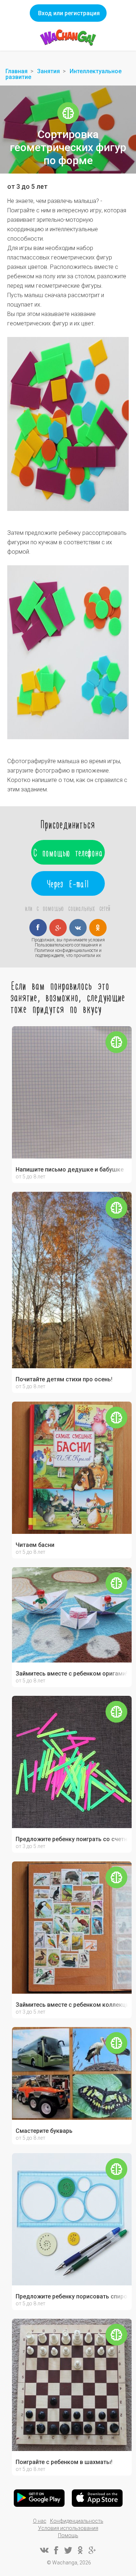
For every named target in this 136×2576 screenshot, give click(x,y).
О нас (40, 2521)
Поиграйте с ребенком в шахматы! (64, 2462)
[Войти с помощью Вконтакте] (78, 928)
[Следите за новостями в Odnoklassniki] (80, 2550)
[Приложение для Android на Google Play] (39, 2498)
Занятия (48, 71)
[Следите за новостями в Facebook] (56, 2550)
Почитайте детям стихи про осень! (64, 1379)
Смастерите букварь (44, 2131)
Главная (17, 71)
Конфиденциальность (77, 2521)
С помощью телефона (68, 852)
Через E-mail (68, 883)
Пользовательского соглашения (66, 945)
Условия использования (68, 2528)
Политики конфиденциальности (66, 950)
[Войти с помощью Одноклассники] (98, 928)
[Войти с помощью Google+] (58, 928)
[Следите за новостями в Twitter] (68, 2550)
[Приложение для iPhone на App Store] (97, 2498)
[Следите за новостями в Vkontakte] (44, 2550)
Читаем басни (35, 1545)
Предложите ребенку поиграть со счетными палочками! (72, 1839)
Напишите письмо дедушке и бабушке (70, 1170)
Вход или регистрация (69, 13)
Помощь (68, 2535)
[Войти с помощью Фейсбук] (38, 928)
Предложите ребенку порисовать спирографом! (72, 2297)
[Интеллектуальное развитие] (68, 113)
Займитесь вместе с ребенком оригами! (71, 1674)
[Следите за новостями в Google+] (92, 2550)
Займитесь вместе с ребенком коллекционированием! (72, 2005)
